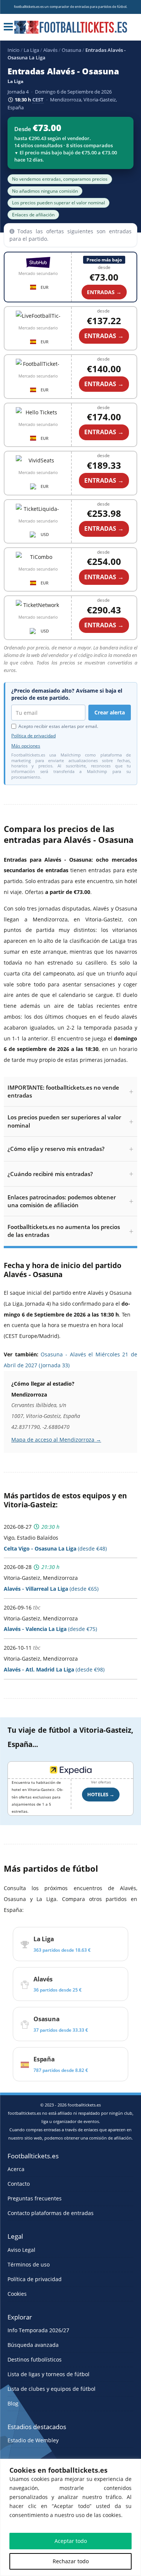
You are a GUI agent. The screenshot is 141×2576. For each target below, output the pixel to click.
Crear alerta (110, 712)
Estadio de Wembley (33, 2440)
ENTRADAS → (104, 336)
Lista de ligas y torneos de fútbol (49, 2374)
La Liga (31, 50)
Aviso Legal (21, 2250)
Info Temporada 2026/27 (38, 2330)
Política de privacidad (33, 736)
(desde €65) (51, 1589)
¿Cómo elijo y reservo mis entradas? (56, 1149)
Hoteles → (101, 1794)
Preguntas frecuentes (35, 2198)
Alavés (50, 50)
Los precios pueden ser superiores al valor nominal (64, 1121)
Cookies (17, 2294)
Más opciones (26, 746)
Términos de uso (29, 2264)
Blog (13, 2403)
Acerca (16, 2169)
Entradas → (104, 292)
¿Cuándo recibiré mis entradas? (50, 1174)
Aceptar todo (71, 2541)
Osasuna (71, 50)
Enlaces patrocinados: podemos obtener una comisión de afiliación (62, 1201)
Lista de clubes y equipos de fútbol (52, 2389)
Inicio (14, 50)
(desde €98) (54, 1669)
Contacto (19, 2184)
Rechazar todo (71, 2561)
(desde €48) (55, 1548)
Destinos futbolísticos (35, 2359)
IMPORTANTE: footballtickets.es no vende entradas (63, 1091)
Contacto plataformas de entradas (51, 2213)
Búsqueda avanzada (33, 2345)
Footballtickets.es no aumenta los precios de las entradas (64, 1231)
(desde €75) (50, 1629)
